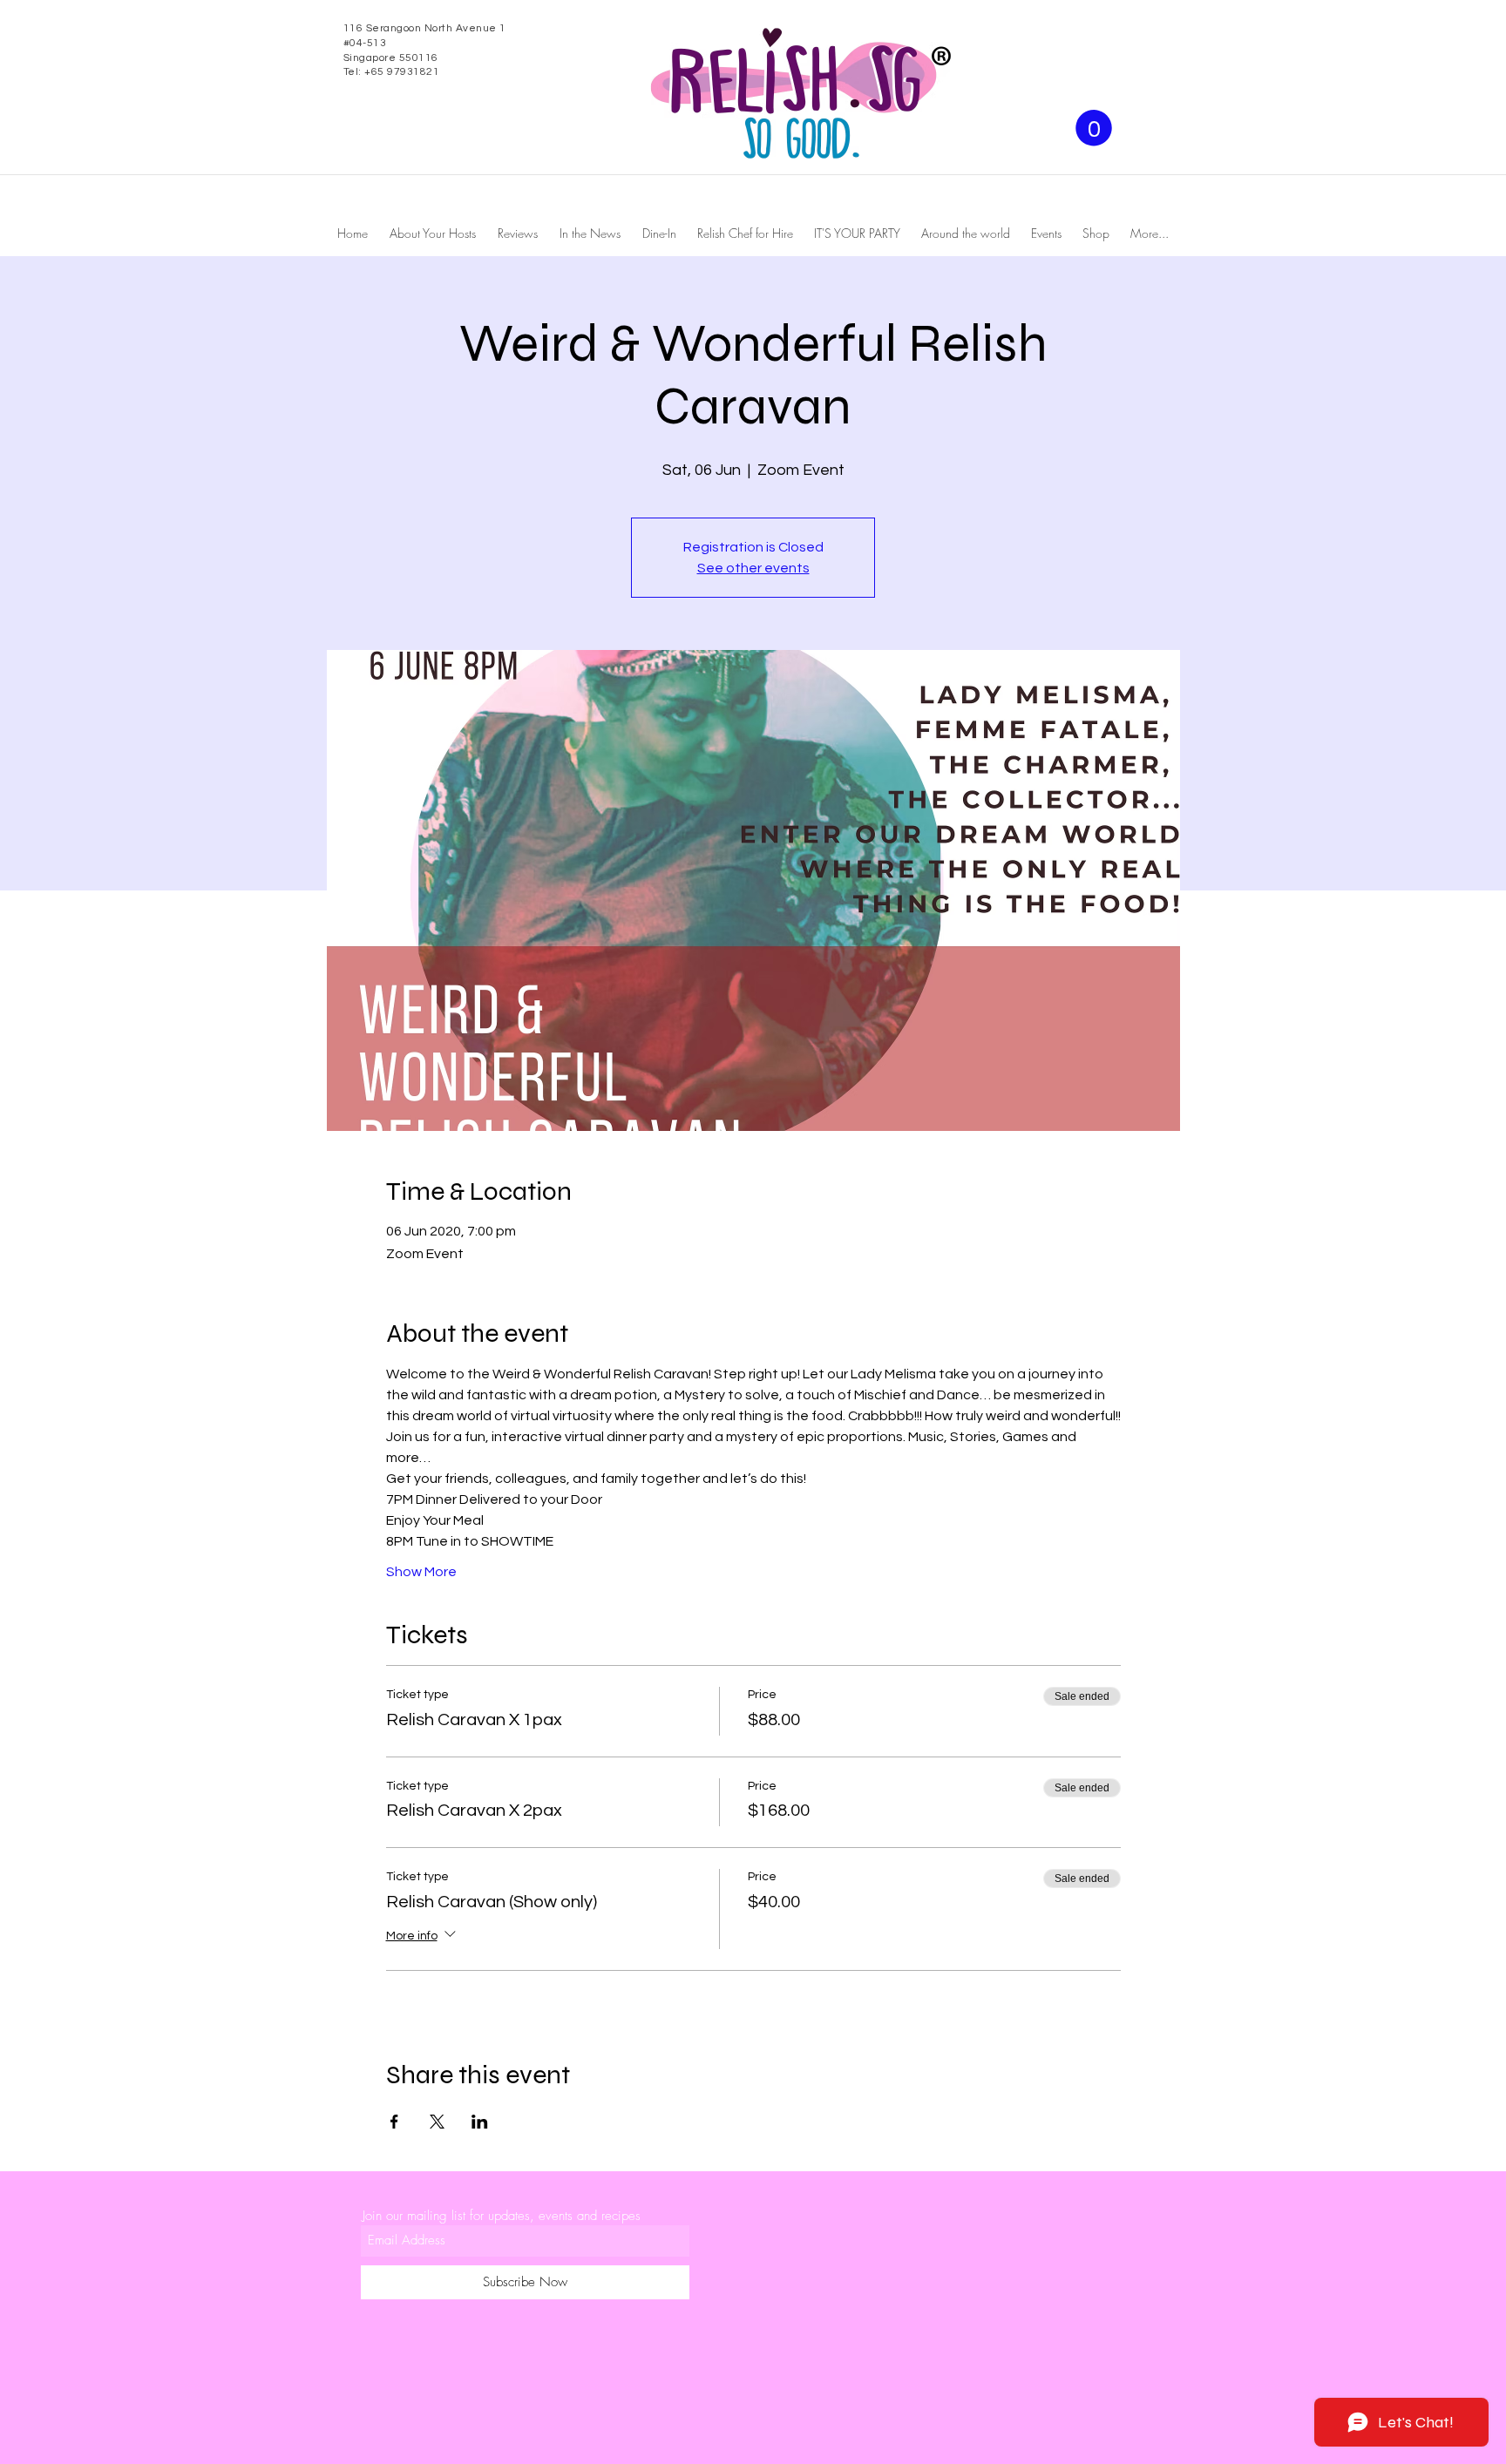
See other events (753, 568)
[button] (1094, 128)
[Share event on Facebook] (394, 2122)
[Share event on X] (437, 2122)
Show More (421, 1572)
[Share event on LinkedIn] (480, 2122)
